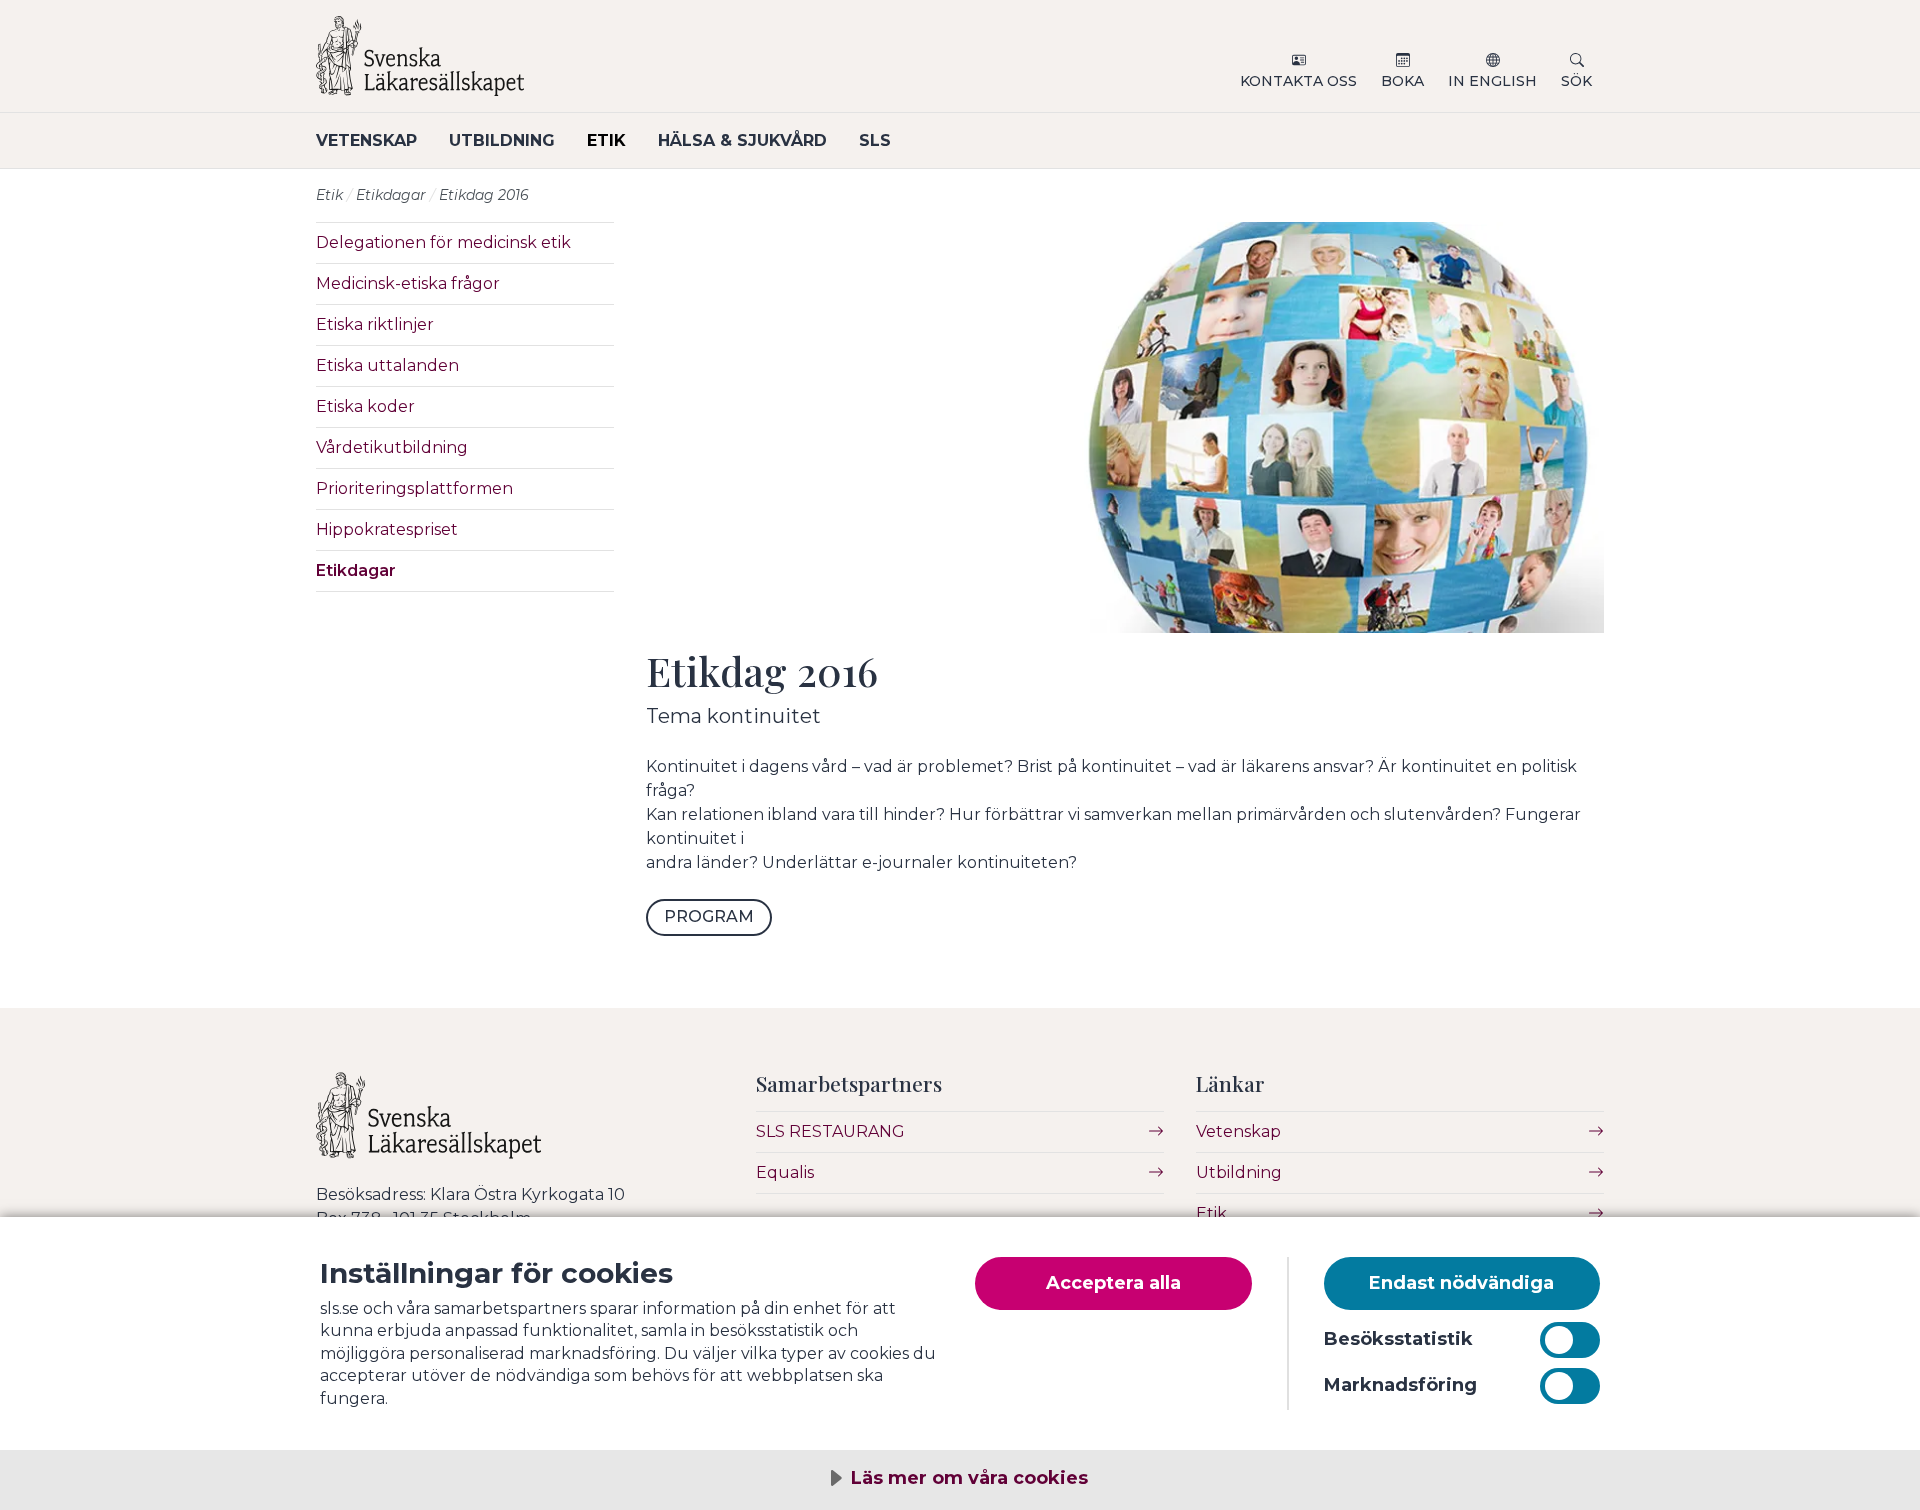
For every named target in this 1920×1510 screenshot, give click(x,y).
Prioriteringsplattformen (414, 488)
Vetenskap (366, 140)
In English (1492, 81)
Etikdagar (391, 195)
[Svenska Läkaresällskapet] (556, 64)
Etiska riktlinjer (375, 324)
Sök (1576, 81)
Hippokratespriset (387, 529)
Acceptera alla (1113, 1283)
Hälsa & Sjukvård (742, 140)
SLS (875, 140)
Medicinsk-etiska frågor (408, 283)
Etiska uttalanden (387, 365)
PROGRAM (709, 916)
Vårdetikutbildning (392, 447)
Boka (1402, 81)
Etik (606, 140)
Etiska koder (365, 406)
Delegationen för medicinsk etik (443, 242)
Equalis (785, 1172)
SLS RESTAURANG (830, 1131)
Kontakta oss (1298, 81)
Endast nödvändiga (1461, 1283)
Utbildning (502, 140)
